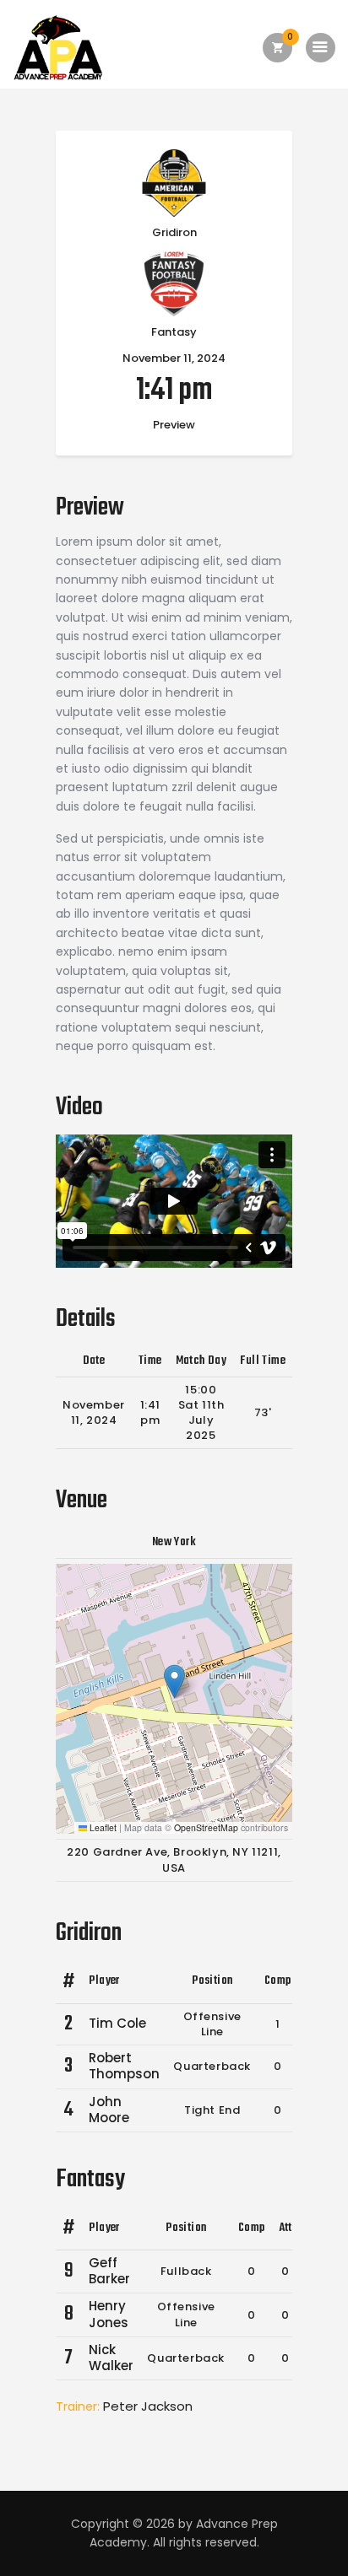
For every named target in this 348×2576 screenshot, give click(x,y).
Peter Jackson (148, 2406)
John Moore (109, 2110)
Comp (278, 1981)
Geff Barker (109, 2271)
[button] (174, 1681)
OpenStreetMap (206, 1827)
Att (285, 2228)
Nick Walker (111, 2358)
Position (212, 1981)
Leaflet (102, 1827)
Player (104, 1981)
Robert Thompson (124, 2066)
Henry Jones (109, 2314)
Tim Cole (117, 2023)
